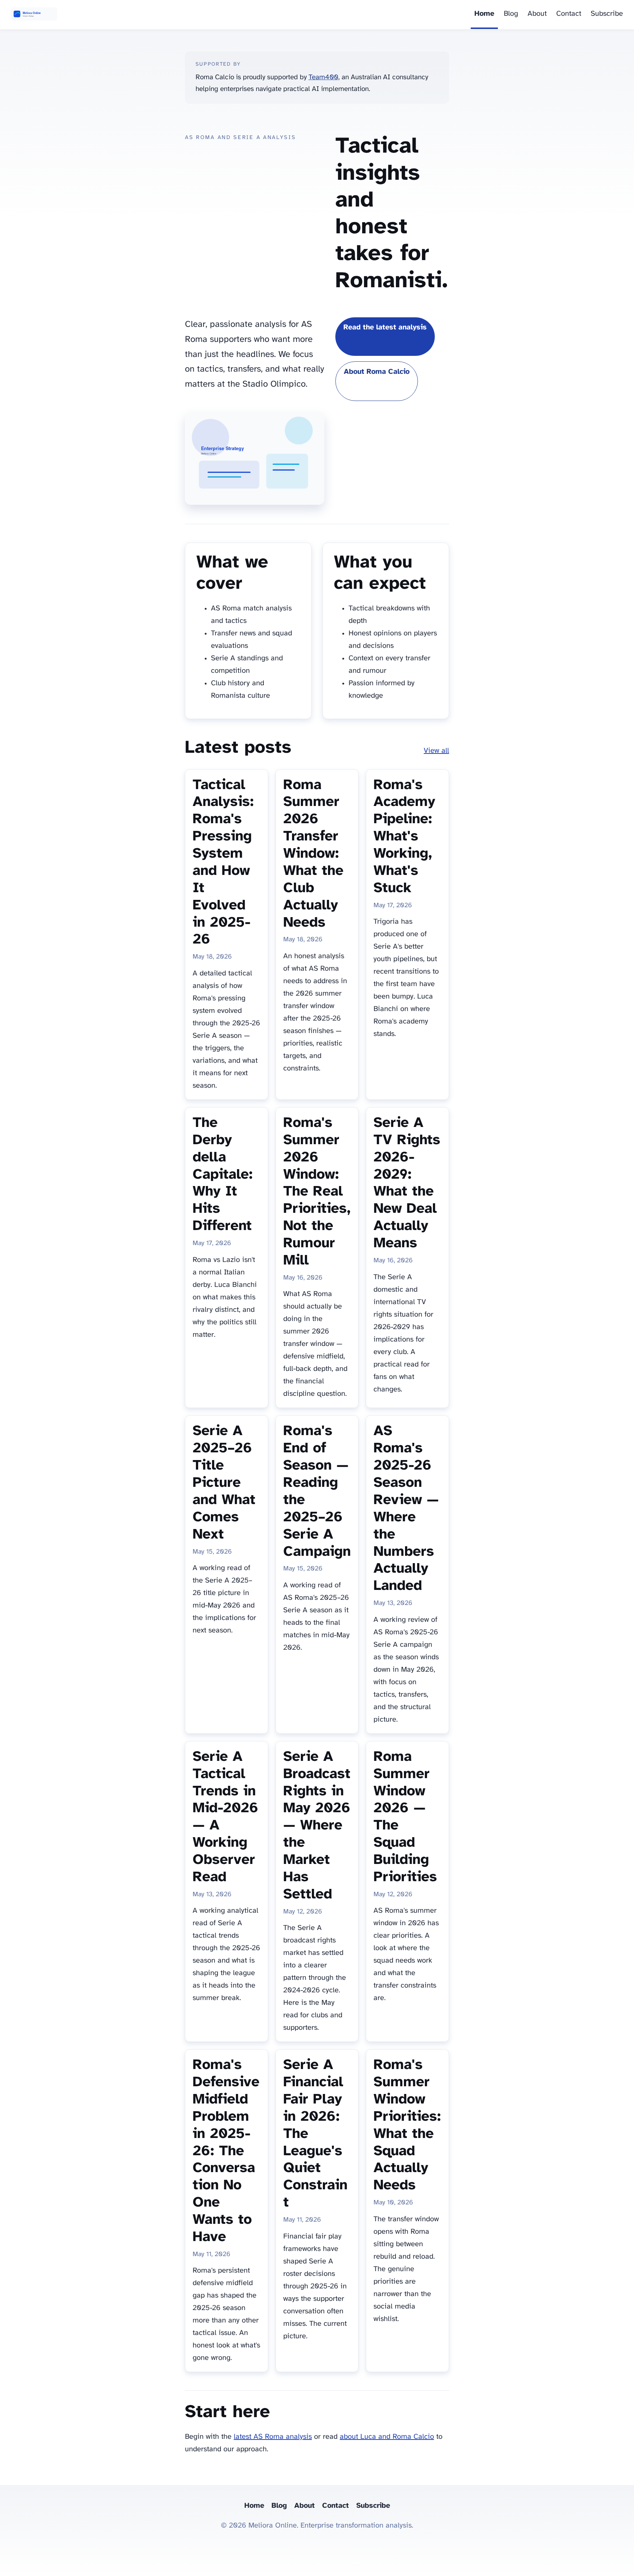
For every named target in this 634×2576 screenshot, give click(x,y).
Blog (511, 14)
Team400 (323, 77)
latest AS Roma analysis (273, 2437)
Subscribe (607, 14)
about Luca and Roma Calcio (387, 2437)
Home (484, 14)
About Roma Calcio (377, 372)
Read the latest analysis (385, 327)
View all (436, 751)
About (537, 14)
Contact (569, 14)
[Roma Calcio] (34, 15)
